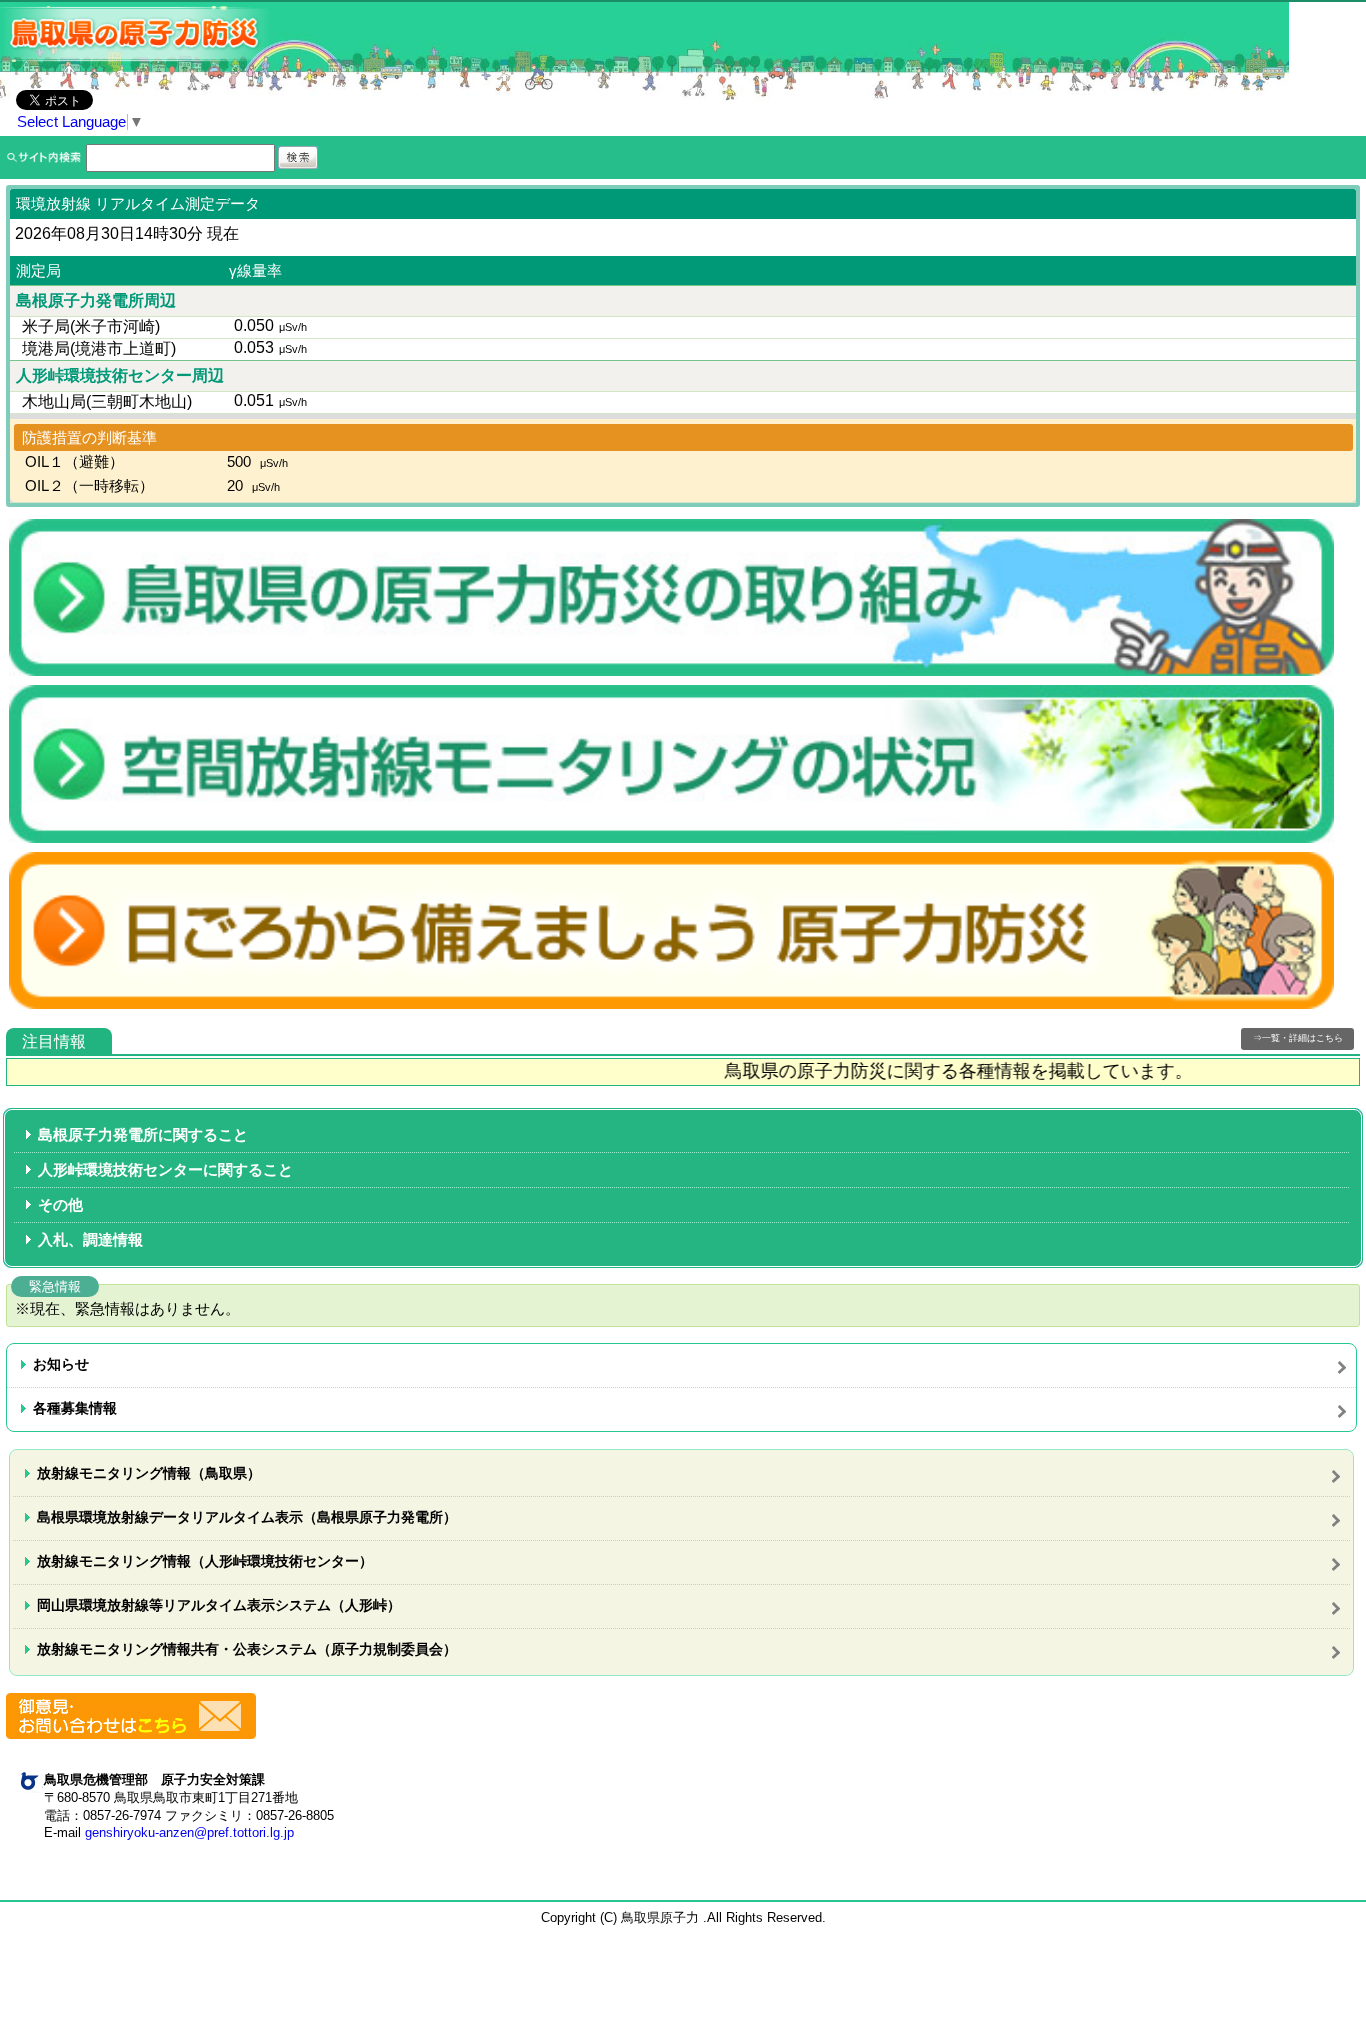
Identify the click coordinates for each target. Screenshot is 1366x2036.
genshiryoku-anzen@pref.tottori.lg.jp (189, 1832)
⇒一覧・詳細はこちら (1298, 1038)
